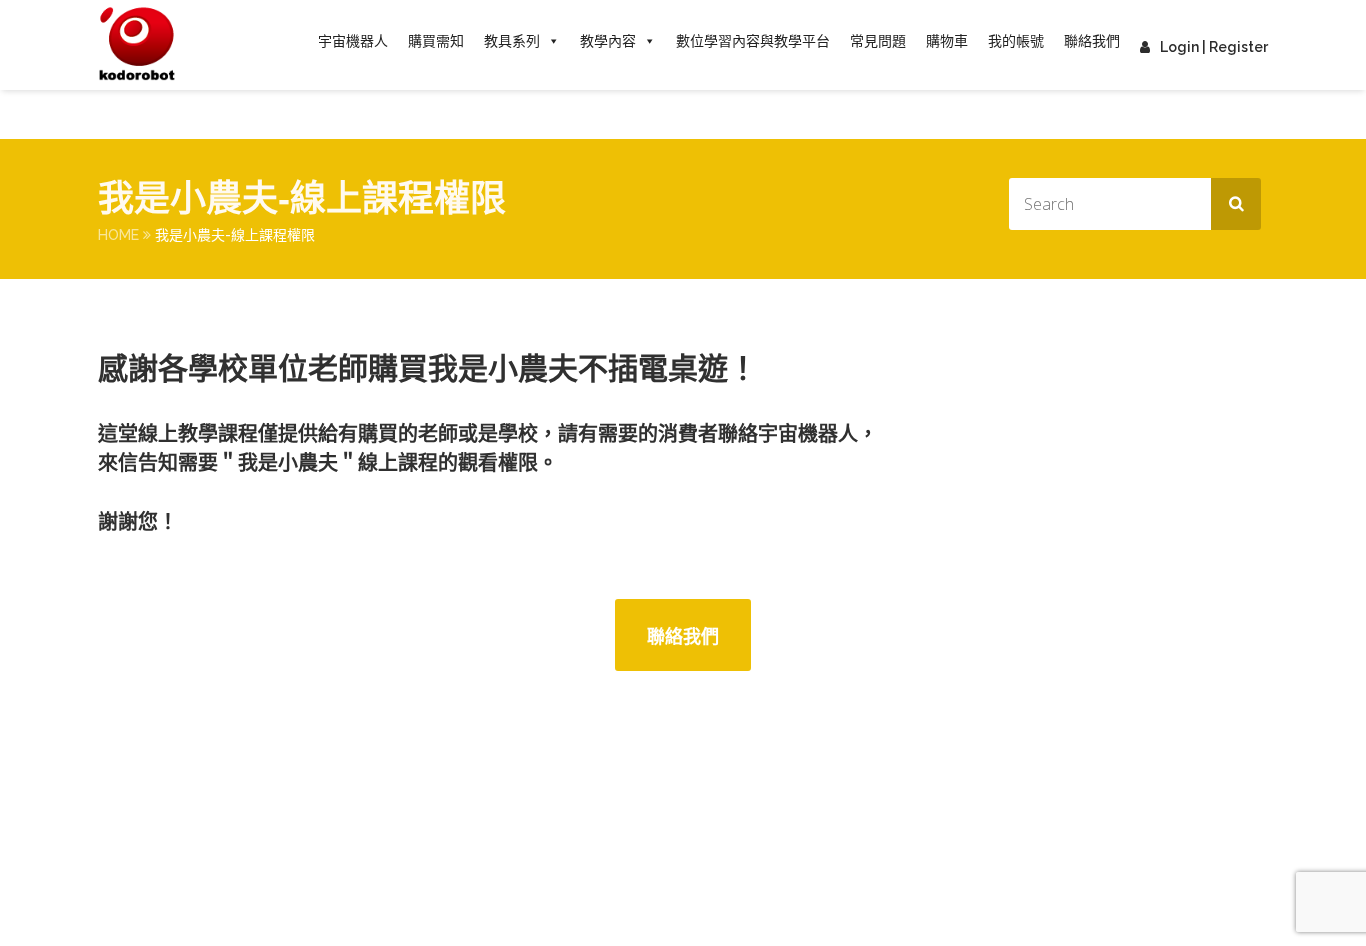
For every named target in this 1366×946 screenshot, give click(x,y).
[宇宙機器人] (137, 45)
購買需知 (436, 41)
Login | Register (1214, 47)
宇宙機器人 (353, 41)
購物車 (947, 41)
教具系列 (512, 41)
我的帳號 (1016, 41)
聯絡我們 (1092, 41)
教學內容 (608, 41)
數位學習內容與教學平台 (753, 41)
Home (118, 235)
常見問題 (878, 41)
